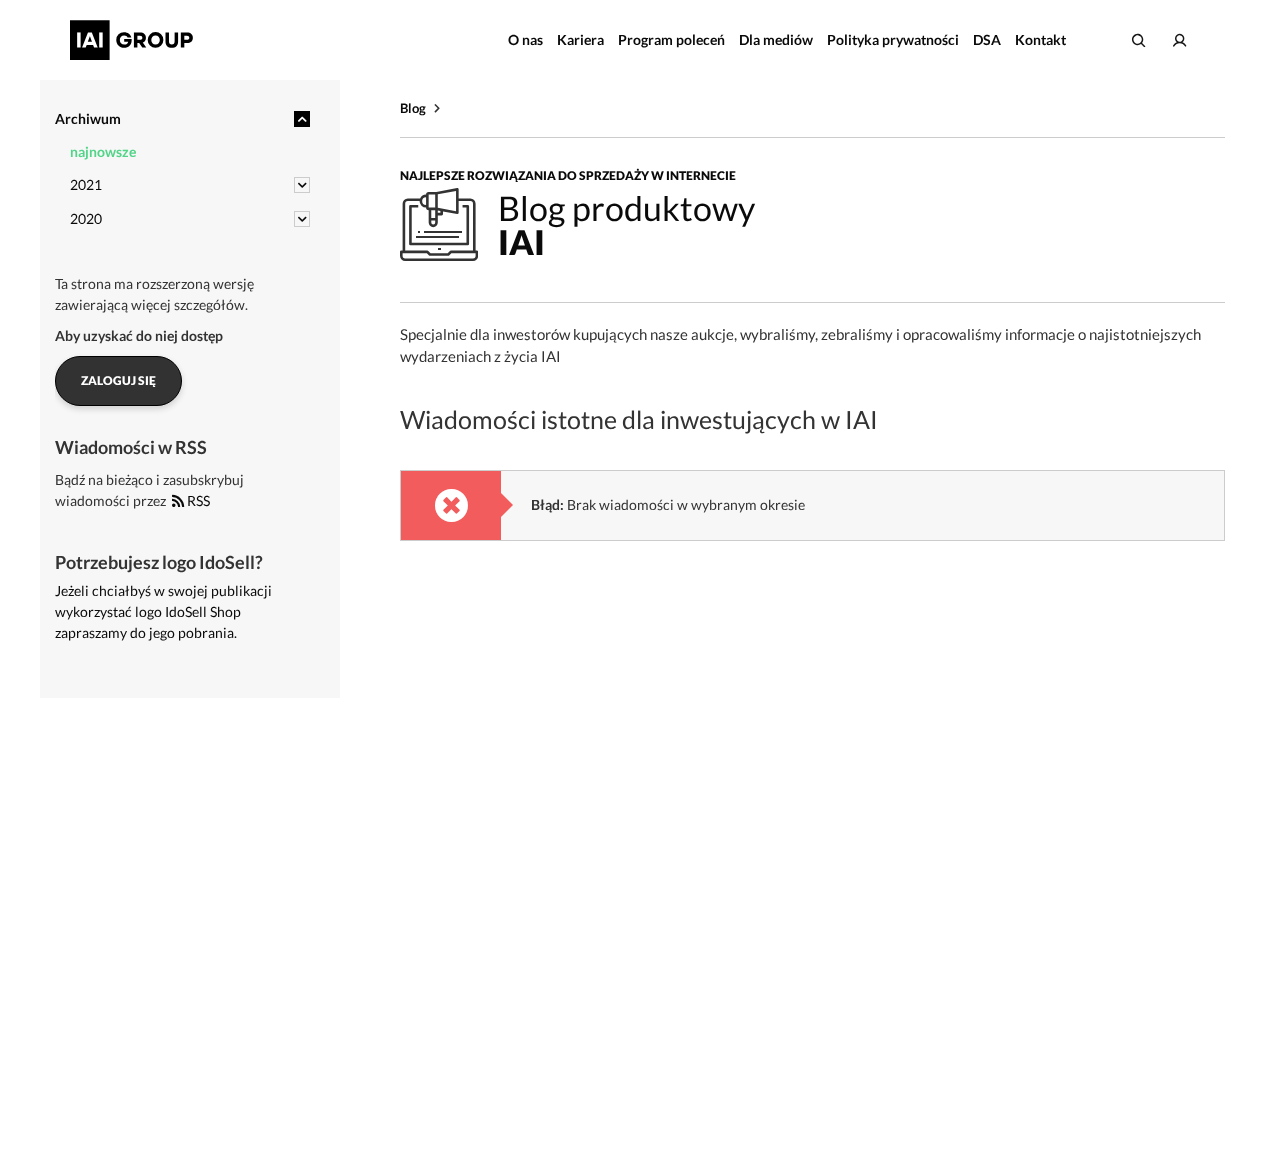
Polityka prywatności (893, 39)
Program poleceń (671, 39)
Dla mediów (776, 39)
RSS (197, 500)
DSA (987, 39)
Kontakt (1040, 39)
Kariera (580, 39)
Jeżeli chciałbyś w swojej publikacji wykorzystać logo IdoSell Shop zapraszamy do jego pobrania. (163, 611)
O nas (525, 39)
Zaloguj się (118, 380)
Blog (413, 108)
